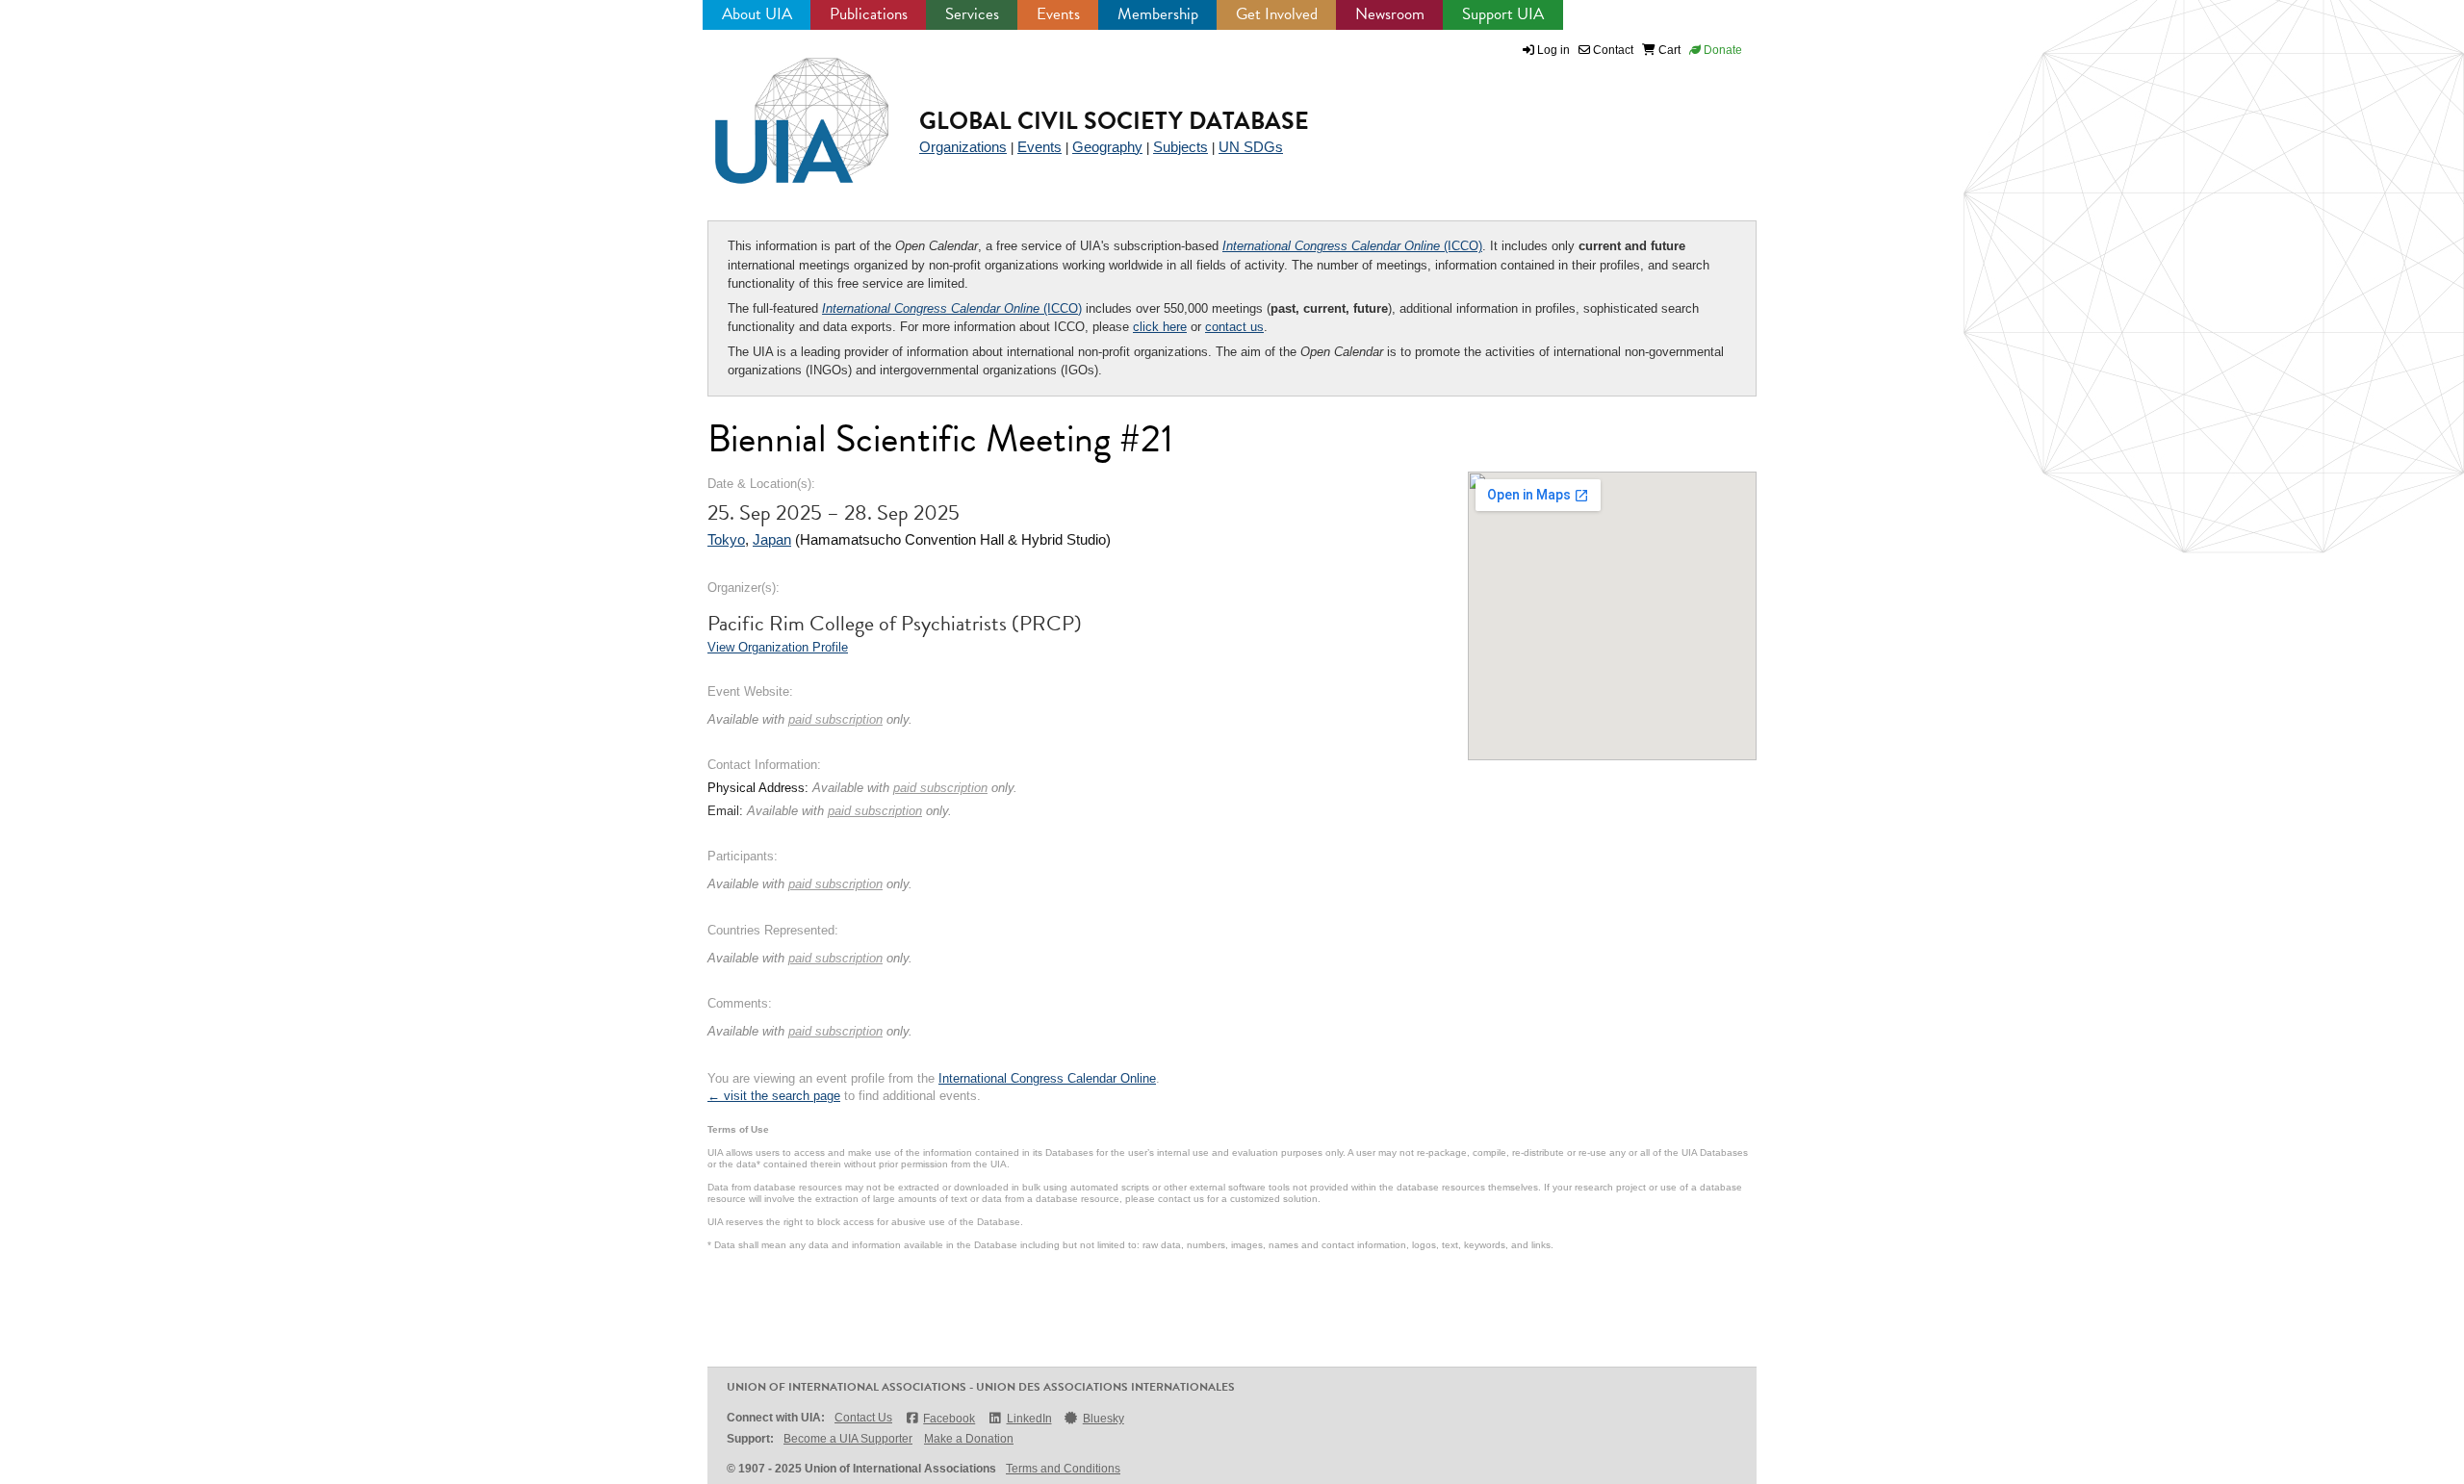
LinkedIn (1029, 1419)
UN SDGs (1251, 147)
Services (972, 14)
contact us (1234, 327)
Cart (1668, 50)
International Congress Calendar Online (1047, 1078)
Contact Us (863, 1418)
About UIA (757, 14)
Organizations (963, 147)
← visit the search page (774, 1096)
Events (1058, 14)
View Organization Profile (778, 647)
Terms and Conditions (1063, 1469)
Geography (1107, 147)
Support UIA (1503, 14)
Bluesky (1104, 1419)
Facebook (949, 1419)
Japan (772, 539)
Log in (1553, 50)
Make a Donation (969, 1439)
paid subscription (835, 719)
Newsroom (1390, 14)
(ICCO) (1352, 246)
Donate (1721, 50)
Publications (869, 14)
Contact (1612, 50)
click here (1160, 327)
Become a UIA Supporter (848, 1439)
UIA (780, 110)
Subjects (1181, 147)
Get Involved (1277, 14)
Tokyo (726, 539)
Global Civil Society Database (1114, 121)
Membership (1158, 14)
